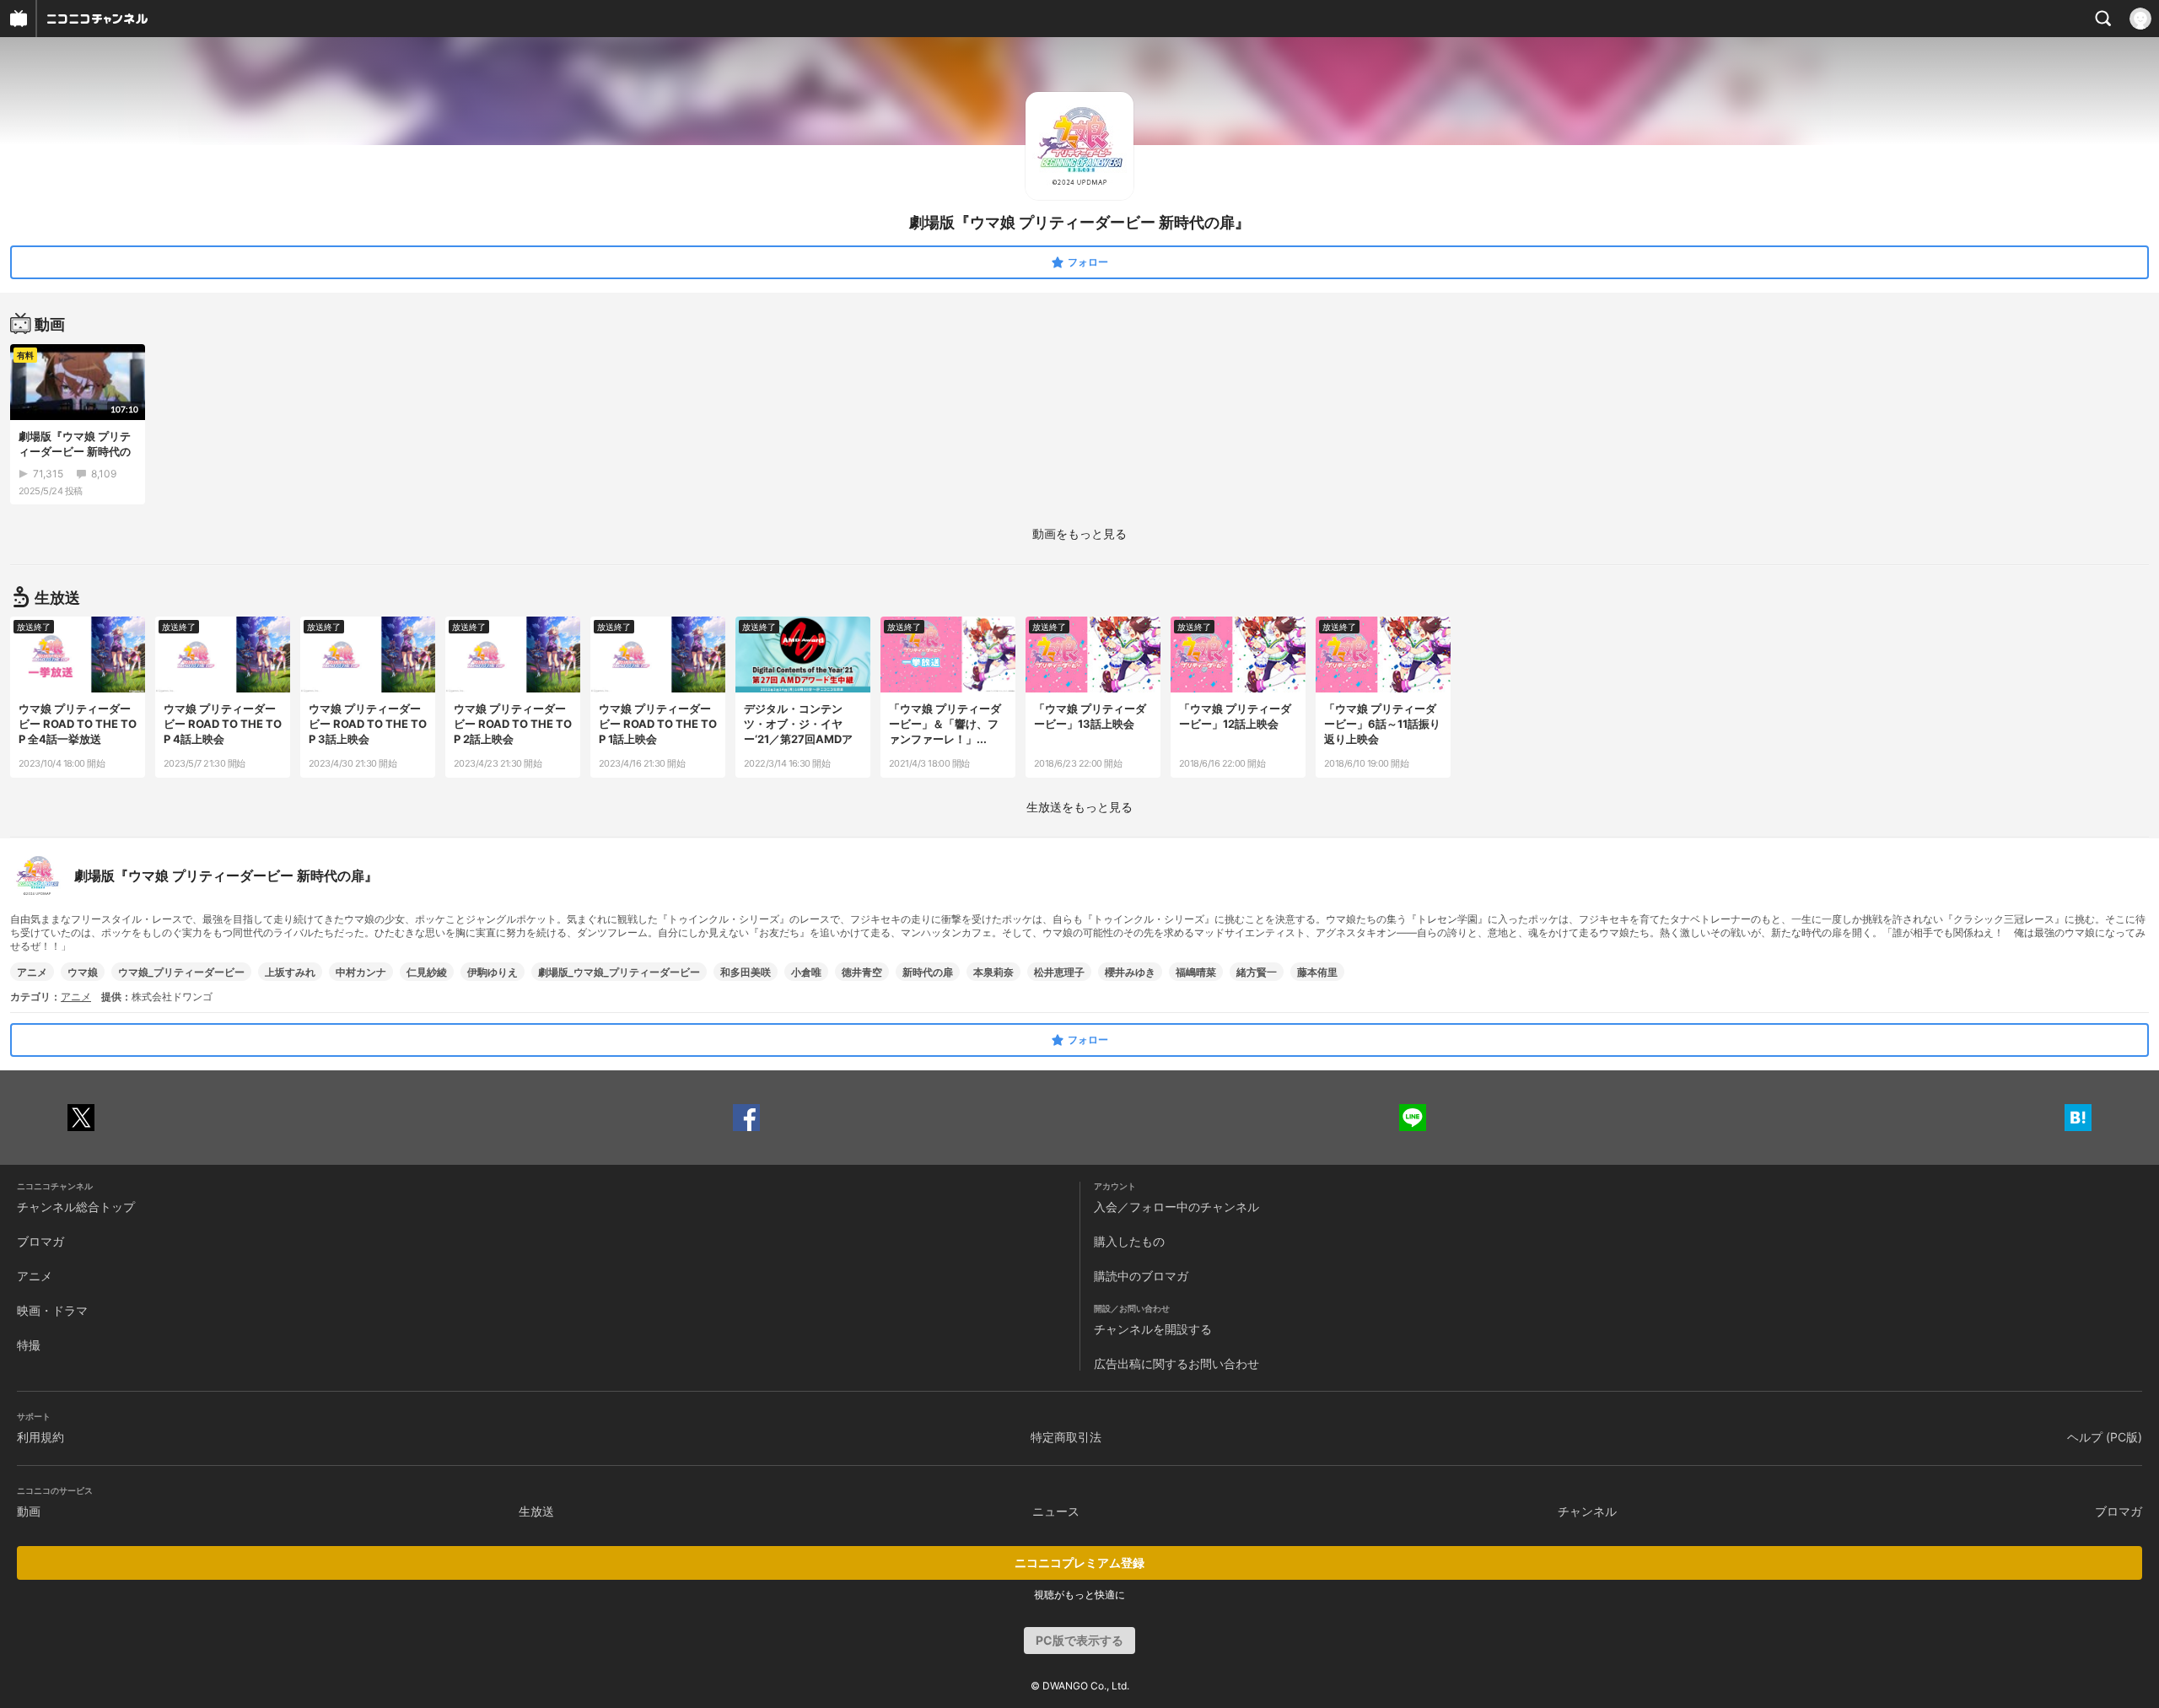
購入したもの (1129, 1241)
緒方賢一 (1257, 972)
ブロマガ (40, 1241)
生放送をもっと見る (1079, 807)
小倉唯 (806, 972)
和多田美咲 (746, 972)
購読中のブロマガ (1141, 1276)
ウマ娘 (83, 972)
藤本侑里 (1317, 972)
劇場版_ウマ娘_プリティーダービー (619, 972)
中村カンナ (361, 972)
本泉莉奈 (993, 972)
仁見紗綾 (427, 972)
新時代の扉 (928, 972)
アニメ (32, 972)
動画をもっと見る (1079, 533)
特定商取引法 (1066, 1437)
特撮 (29, 1345)
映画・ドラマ (52, 1310)
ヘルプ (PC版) (2105, 1437)
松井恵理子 (1059, 972)
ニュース (1056, 1511)
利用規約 (40, 1437)
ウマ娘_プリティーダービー (181, 972)
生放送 (536, 1511)
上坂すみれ (290, 972)
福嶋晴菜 (1196, 972)
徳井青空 (862, 972)
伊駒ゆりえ (493, 972)
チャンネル (1587, 1511)
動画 (29, 1511)
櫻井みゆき (1130, 972)
